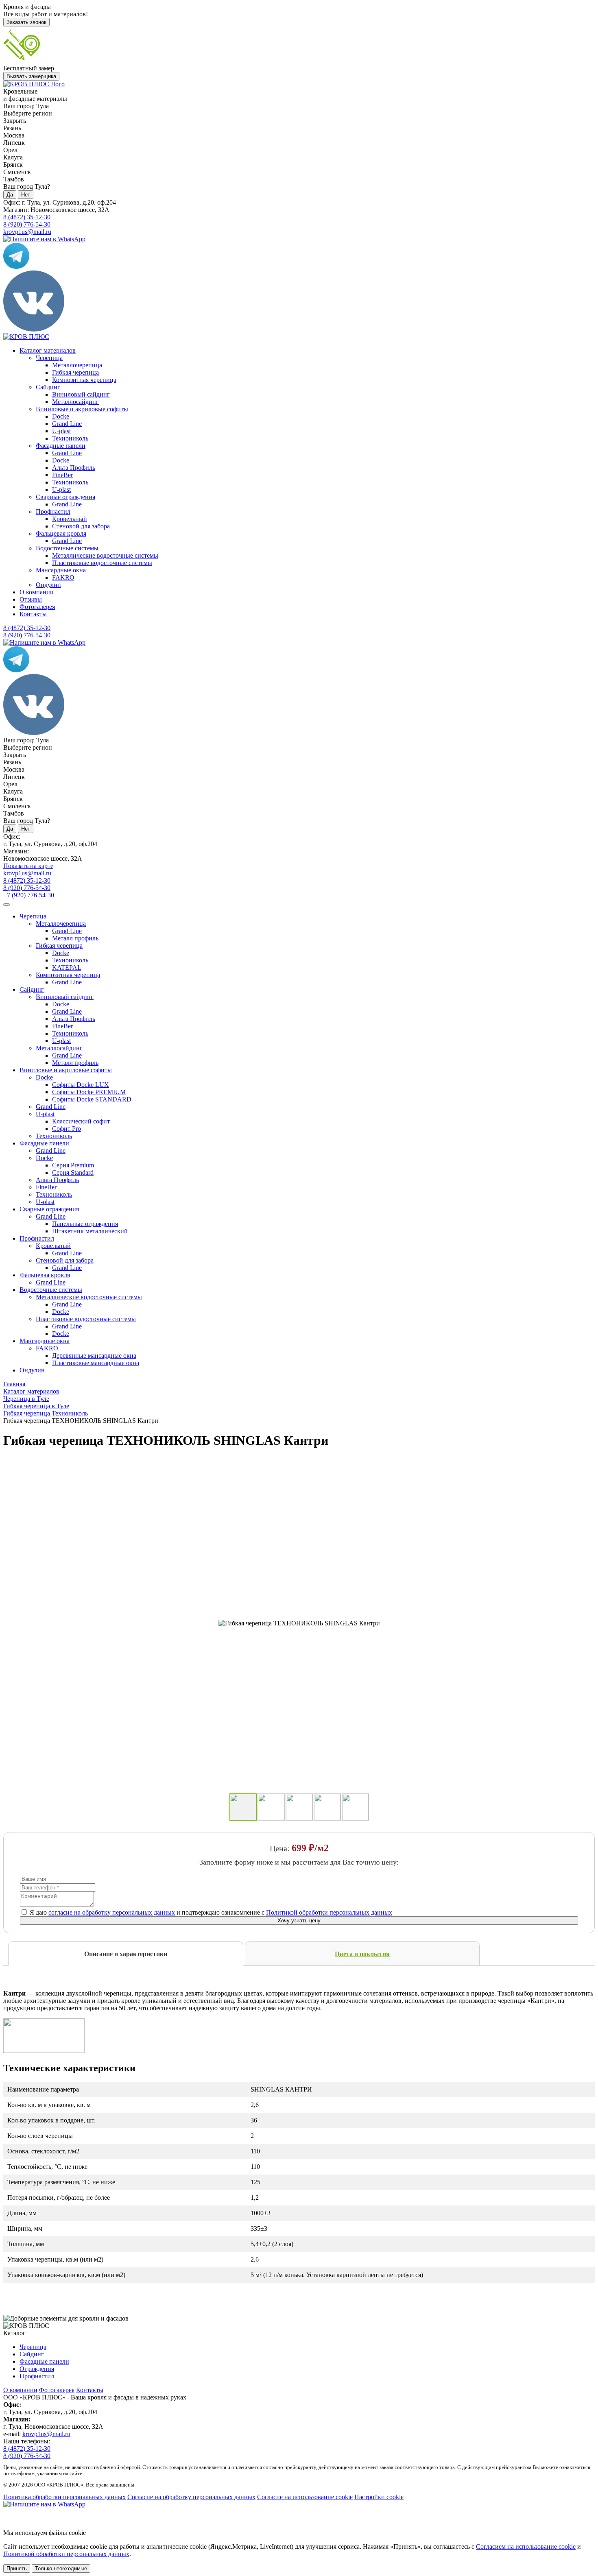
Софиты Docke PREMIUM (89, 1092)
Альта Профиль (74, 468)
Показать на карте (28, 866)
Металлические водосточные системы (105, 555)
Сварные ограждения (65, 497)
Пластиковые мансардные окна (96, 1363)
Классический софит (81, 1121)
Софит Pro (67, 1129)
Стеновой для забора (81, 526)
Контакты (33, 614)
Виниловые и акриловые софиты (82, 409)
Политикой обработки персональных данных (329, 1912)
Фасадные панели (61, 446)
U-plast (61, 431)
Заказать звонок (26, 22)
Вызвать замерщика (31, 76)
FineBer (62, 475)
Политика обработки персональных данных (64, 2497)
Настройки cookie (379, 2497)
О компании (37, 592)
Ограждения (37, 2369)
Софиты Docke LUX (81, 1085)
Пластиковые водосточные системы (102, 563)
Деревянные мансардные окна (94, 1356)
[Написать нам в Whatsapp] (299, 2504)
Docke (61, 416)
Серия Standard (73, 1172)
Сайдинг (48, 387)
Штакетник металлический (90, 1231)
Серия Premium (73, 1165)
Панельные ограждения (85, 1224)
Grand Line (67, 424)
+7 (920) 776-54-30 (29, 895)
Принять (17, 2568)
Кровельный (70, 519)
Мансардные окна (61, 570)
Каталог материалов (48, 350)
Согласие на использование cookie (305, 2497)
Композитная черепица (84, 380)
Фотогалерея (37, 607)
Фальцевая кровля (61, 533)
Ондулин (48, 585)
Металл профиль (75, 938)
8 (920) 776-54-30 (27, 224)
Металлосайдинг (75, 402)
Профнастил (53, 511)
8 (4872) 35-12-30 (27, 217)
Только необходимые (61, 2568)
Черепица (49, 358)
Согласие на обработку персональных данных (191, 2497)
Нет (26, 195)
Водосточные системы (67, 548)
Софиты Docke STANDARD (92, 1099)
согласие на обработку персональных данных (112, 1912)
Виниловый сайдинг (81, 394)
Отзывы (31, 599)
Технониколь (70, 438)
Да (10, 195)
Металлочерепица (77, 365)
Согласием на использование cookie (526, 2547)
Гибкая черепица (75, 372)
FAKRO (63, 577)
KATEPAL (67, 967)
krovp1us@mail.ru (27, 232)
